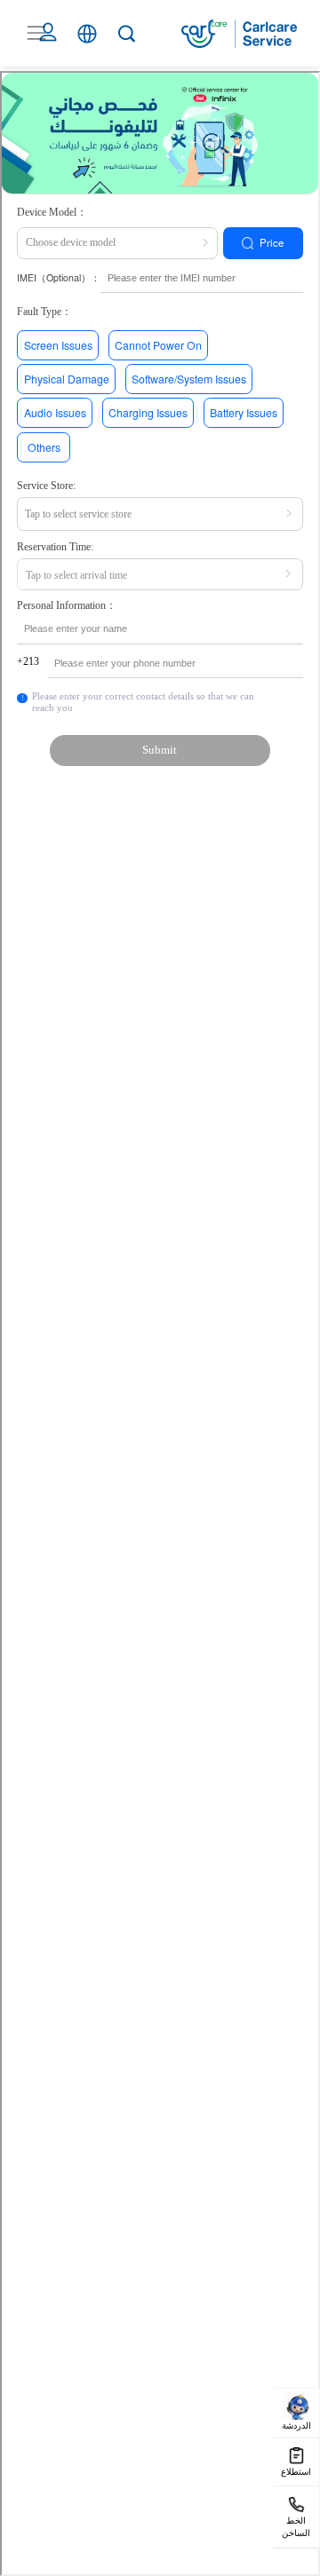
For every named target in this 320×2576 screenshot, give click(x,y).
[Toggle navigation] (36, 33)
